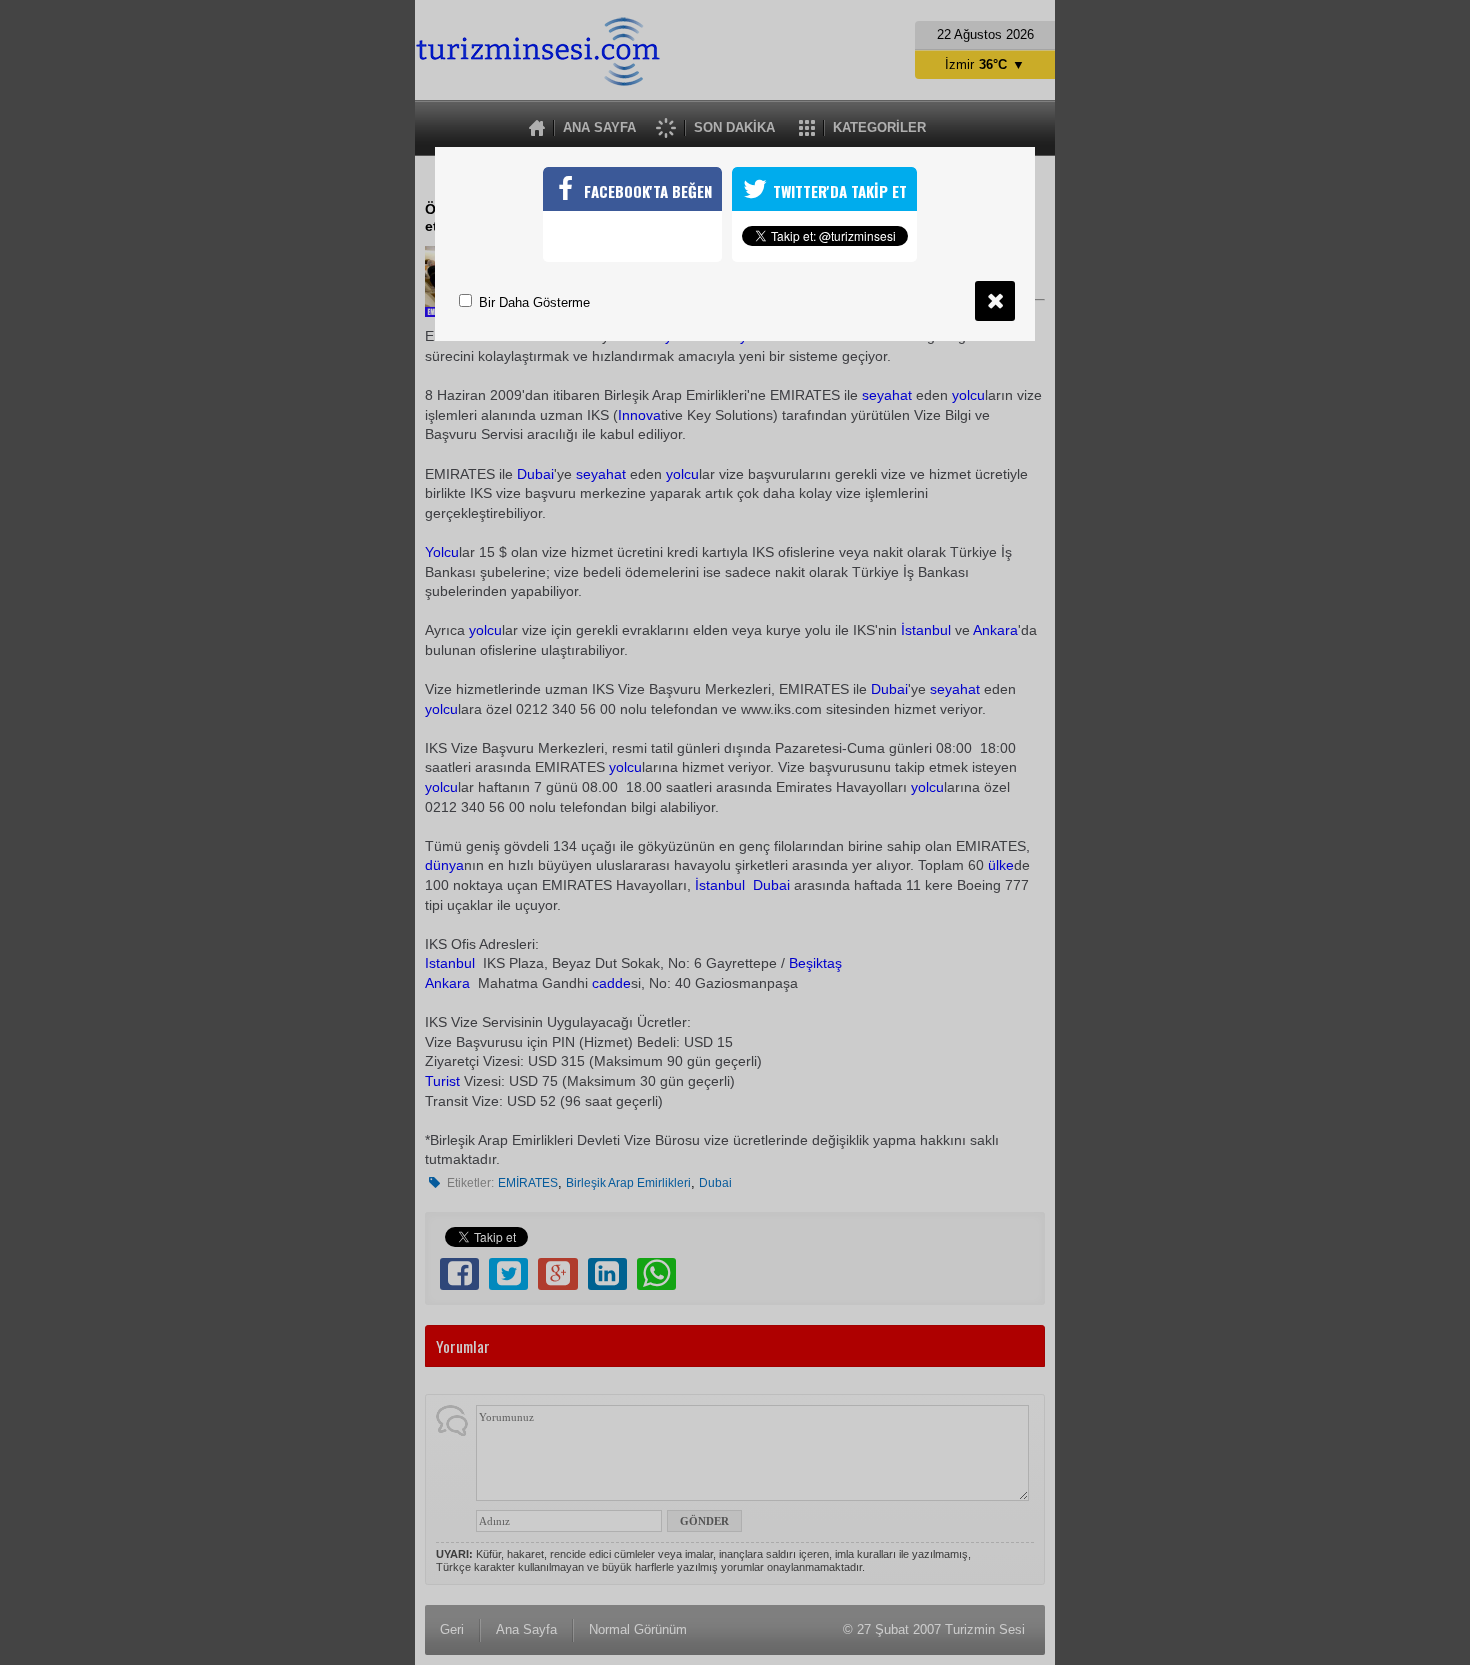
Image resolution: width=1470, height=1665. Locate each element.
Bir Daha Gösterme (532, 302)
